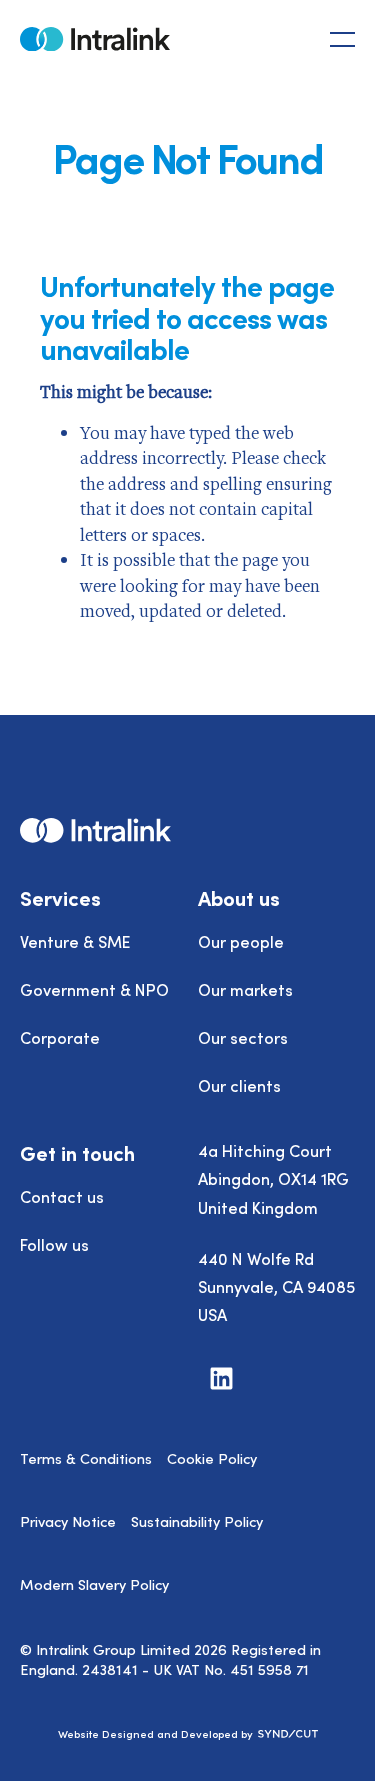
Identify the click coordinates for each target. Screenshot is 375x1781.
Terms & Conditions (86, 1458)
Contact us (62, 1196)
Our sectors (243, 1037)
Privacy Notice (68, 1521)
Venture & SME (75, 941)
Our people (241, 941)
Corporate (60, 1037)
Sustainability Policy (197, 1521)
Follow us (54, 1244)
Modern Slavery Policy (94, 1584)
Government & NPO (94, 989)
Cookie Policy (212, 1458)
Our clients (239, 1085)
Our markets (245, 989)
